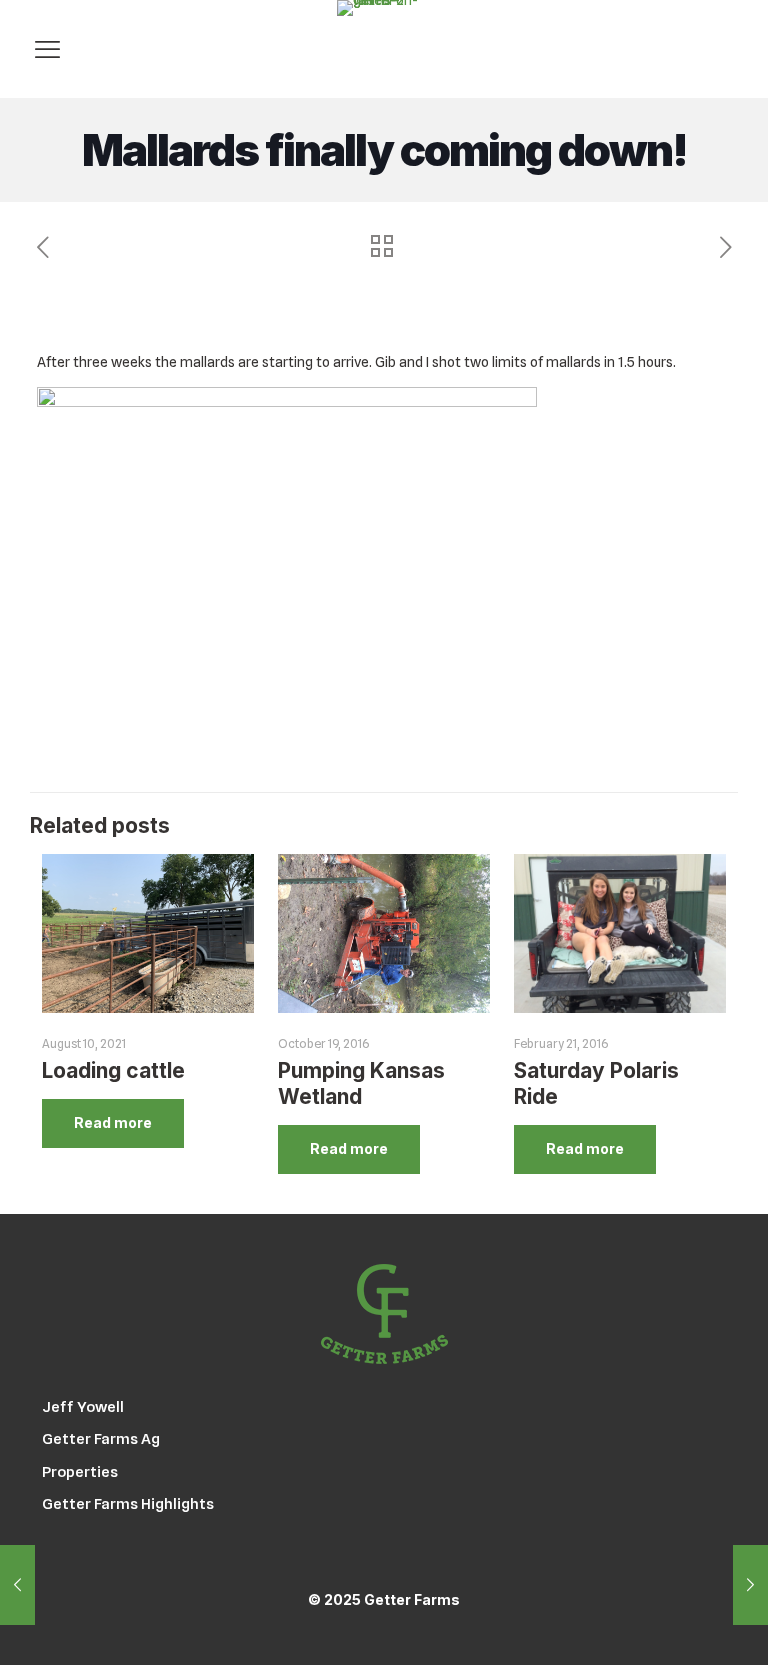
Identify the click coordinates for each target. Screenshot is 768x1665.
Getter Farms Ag (101, 1439)
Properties (80, 1472)
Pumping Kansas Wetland (361, 1083)
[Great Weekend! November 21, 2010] (750, 1585)
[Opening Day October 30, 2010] (17, 1585)
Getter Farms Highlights (128, 1504)
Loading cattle (113, 1070)
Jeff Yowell (83, 1407)
